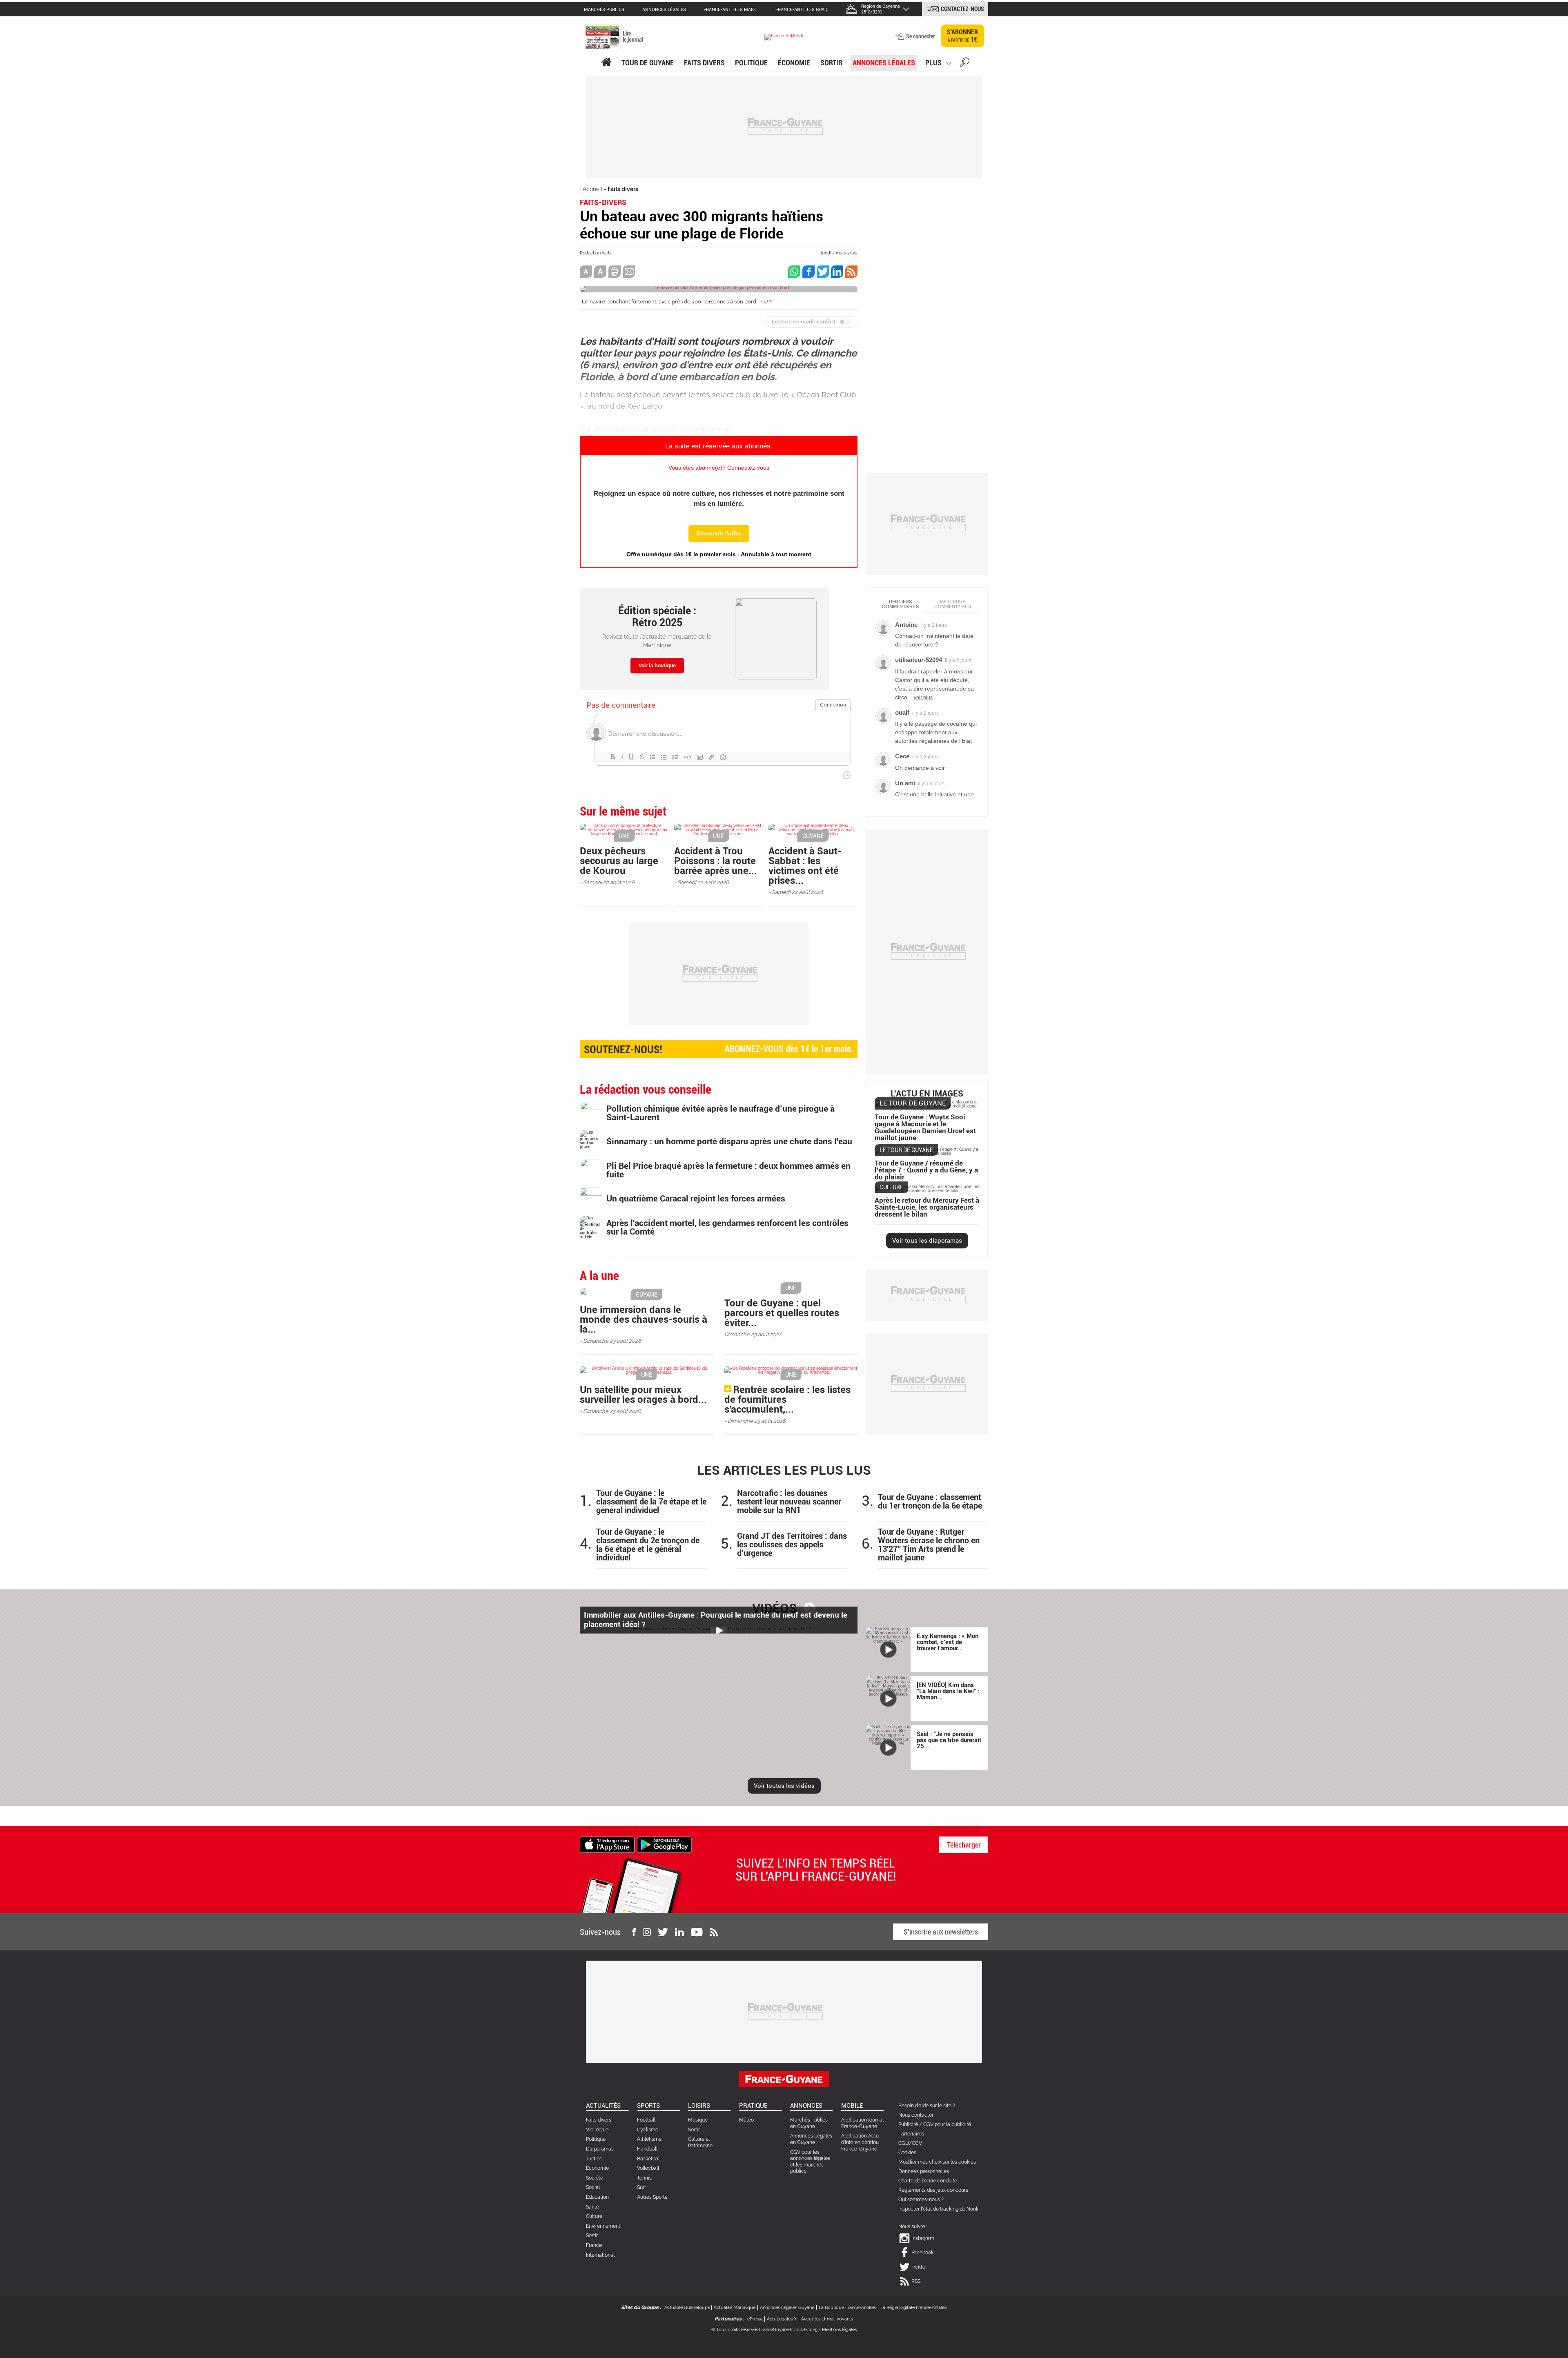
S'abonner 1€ (962, 36)
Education (597, 2197)
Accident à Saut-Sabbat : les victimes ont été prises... (805, 866)
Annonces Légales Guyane (787, 2308)
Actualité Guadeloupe (687, 2308)
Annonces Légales (884, 63)
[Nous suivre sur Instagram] (647, 1932)
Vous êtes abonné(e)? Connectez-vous (719, 468)
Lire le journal (633, 37)
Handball (647, 2149)
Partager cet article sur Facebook (808, 272)
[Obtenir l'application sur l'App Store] (607, 1844)
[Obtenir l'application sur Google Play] (664, 1844)
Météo (746, 2120)
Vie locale (597, 2130)
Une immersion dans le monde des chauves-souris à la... (644, 1319)
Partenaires (911, 2134)
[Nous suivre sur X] (663, 1932)
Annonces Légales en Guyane (811, 2139)
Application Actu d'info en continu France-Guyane (860, 2142)
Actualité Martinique (735, 2308)
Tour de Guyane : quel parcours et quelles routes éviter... (782, 1313)
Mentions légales (839, 2330)
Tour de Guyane (648, 63)
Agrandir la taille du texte (600, 272)
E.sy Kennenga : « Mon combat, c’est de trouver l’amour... (948, 1642)
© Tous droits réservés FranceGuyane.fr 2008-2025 (764, 2330)
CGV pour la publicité (947, 2124)
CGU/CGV (910, 2143)
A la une (606, 62)
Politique (751, 63)
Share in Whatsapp (794, 272)
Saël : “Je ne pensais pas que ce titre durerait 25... (949, 1740)
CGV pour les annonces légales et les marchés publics (810, 2162)
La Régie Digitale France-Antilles (913, 2308)
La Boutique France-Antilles (847, 2308)
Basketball (649, 2159)
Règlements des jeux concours (933, 2190)
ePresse (755, 2319)
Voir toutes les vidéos (784, 1786)
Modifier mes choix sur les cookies (937, 2162)
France (594, 2245)
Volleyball (648, 2168)
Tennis (644, 2178)
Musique (698, 2120)
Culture (594, 2216)
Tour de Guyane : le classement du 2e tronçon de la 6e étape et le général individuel (648, 1545)
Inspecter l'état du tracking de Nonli (938, 2209)
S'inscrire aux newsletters (941, 1932)
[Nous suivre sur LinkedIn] (679, 1932)
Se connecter (920, 36)
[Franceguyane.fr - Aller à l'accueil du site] (784, 37)
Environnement (603, 2226)
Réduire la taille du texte (586, 272)
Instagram (923, 2238)
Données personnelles (924, 2171)
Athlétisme (649, 2139)
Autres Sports (652, 2197)
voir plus (923, 698)
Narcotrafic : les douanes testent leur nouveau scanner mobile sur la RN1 (789, 1502)
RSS (916, 2281)
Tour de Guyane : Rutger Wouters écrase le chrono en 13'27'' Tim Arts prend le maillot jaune (929, 1545)
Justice (594, 2159)
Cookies (907, 2153)
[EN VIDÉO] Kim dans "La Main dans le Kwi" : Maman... (948, 1691)
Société (595, 2178)
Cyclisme (648, 2130)
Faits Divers (704, 63)
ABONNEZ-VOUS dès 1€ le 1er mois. (719, 1050)
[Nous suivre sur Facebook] (634, 1932)
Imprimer (615, 272)
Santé (592, 2207)
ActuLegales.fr (782, 2319)
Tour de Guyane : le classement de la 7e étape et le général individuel (651, 1502)
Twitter (919, 2267)
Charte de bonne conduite (928, 2181)
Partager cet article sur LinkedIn (837, 272)
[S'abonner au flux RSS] (714, 1932)
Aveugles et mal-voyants (827, 2319)
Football (646, 2120)
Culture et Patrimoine (700, 2142)
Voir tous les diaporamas (927, 1241)
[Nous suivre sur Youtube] (697, 1932)
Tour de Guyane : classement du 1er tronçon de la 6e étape (930, 1502)
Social (593, 2187)
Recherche (965, 63)
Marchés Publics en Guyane (809, 2123)
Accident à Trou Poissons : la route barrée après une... (716, 861)
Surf (641, 2187)
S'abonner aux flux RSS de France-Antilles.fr (851, 272)
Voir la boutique (657, 666)
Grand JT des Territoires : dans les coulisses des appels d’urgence (792, 1545)
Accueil (592, 189)
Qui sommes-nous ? (921, 2200)
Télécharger (964, 1845)
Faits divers (623, 189)
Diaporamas (600, 2149)
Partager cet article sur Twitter (823, 272)
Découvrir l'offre (719, 533)
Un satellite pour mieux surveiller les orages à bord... (643, 1395)
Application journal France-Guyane (862, 2123)
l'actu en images (927, 1094)
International (600, 2255)
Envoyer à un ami (629, 272)
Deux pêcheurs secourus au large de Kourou (619, 861)
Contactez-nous (962, 9)
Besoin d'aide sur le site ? (927, 2106)
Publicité (908, 2124)
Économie (794, 63)
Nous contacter (916, 2115)
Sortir (831, 63)
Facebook (922, 2253)
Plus (933, 63)
